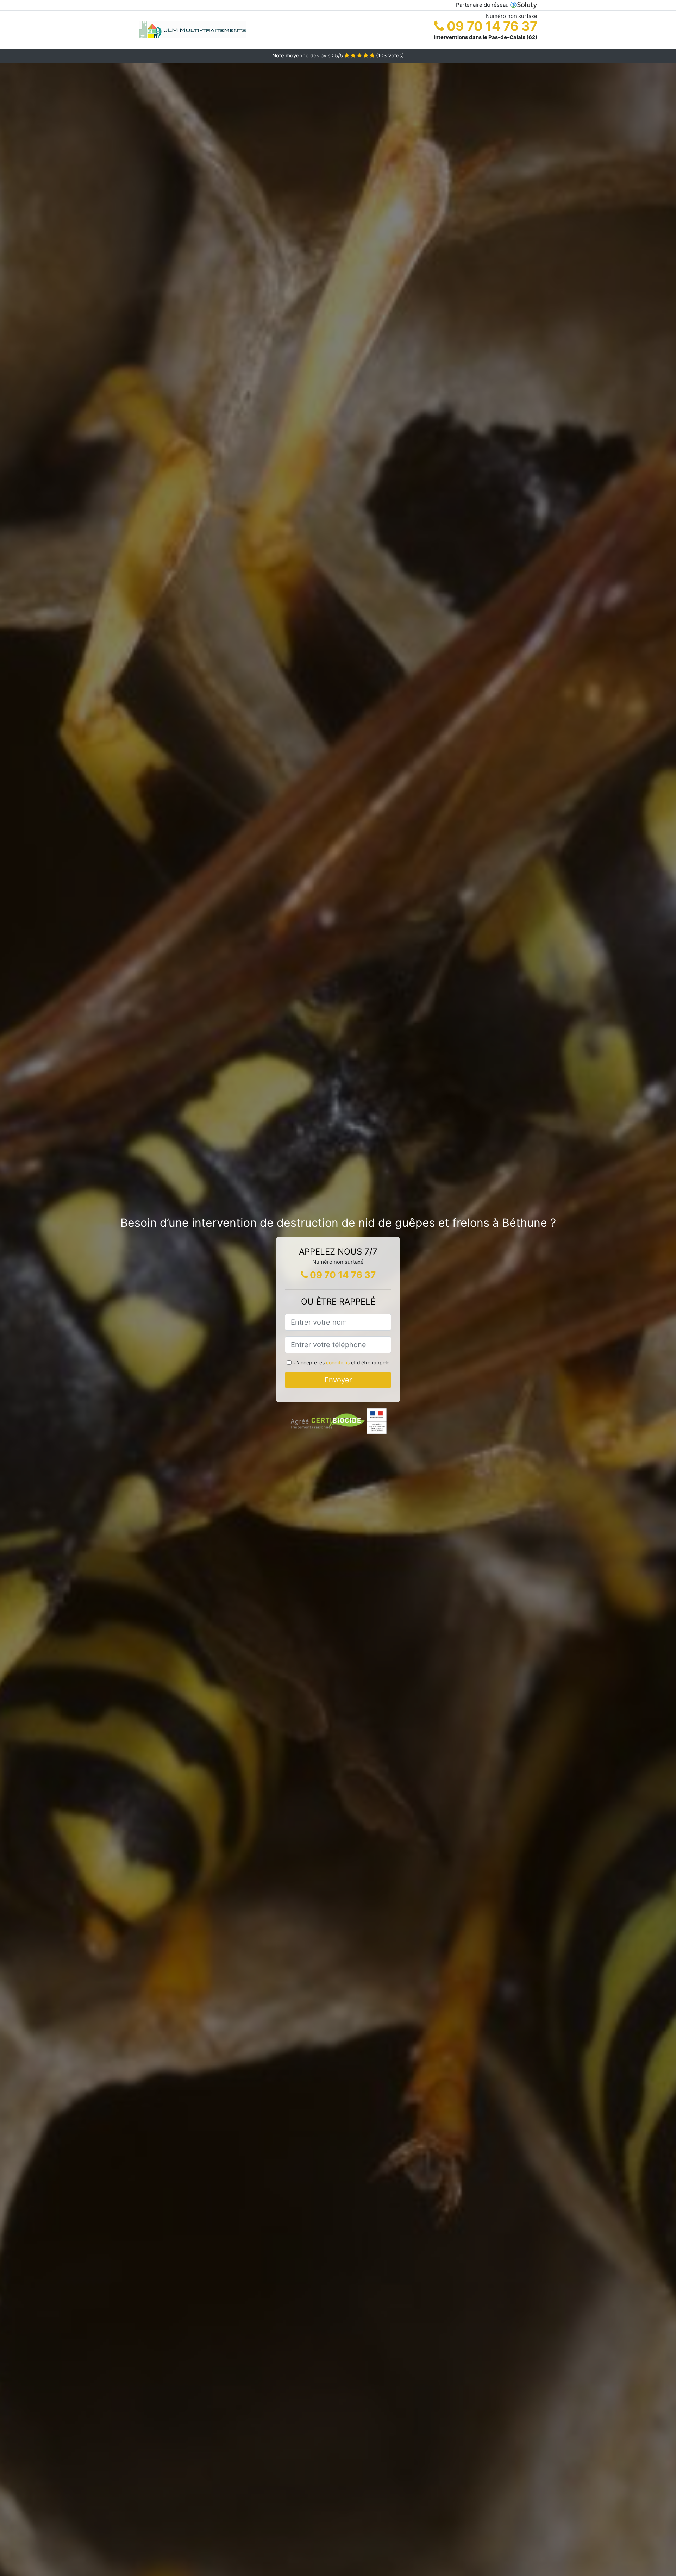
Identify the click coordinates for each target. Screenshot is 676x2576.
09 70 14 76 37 (491, 26)
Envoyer (338, 1380)
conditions (338, 1362)
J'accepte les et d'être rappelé (342, 1362)
